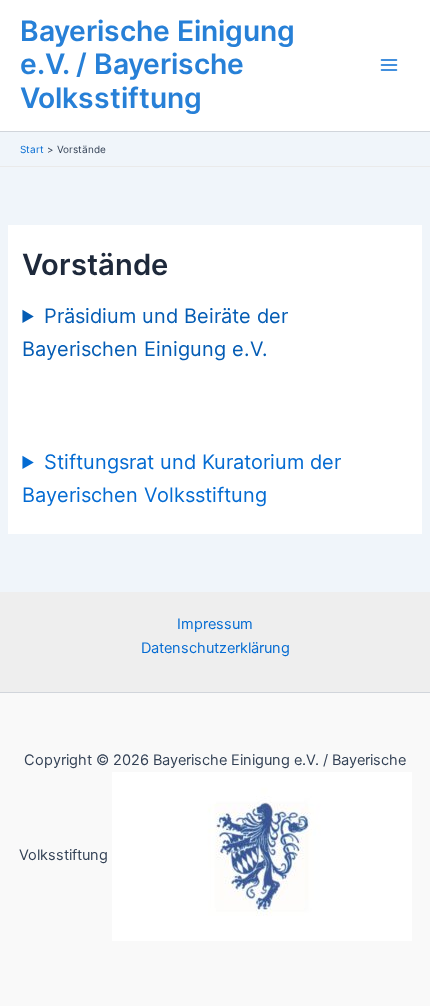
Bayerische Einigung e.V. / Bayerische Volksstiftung (157, 65)
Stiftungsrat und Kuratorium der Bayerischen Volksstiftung (181, 478)
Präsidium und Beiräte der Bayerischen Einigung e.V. (154, 332)
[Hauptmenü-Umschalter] (389, 66)
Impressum (215, 624)
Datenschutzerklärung (215, 648)
